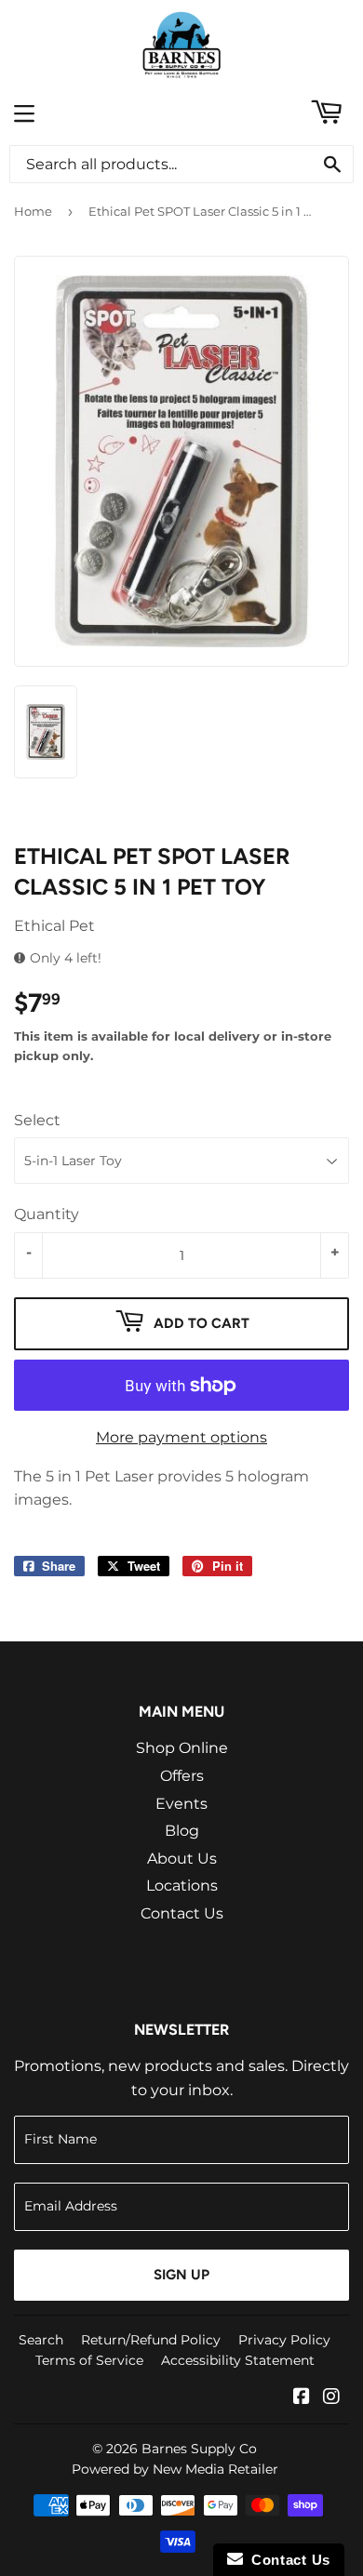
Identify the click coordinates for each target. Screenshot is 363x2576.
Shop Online (182, 1748)
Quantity (47, 1214)
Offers (182, 1776)
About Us (182, 1859)
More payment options (181, 1437)
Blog (182, 1831)
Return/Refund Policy (151, 2340)
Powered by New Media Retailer (175, 2469)
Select (37, 1120)
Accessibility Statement (238, 2360)
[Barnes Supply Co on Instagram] (331, 2398)
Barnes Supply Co (199, 2449)
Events (181, 1804)
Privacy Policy (284, 2340)
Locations (182, 1886)
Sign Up (181, 2275)
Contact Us (182, 1913)
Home (33, 211)
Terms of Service (89, 2360)
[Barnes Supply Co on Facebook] (302, 2398)
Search (41, 2340)
